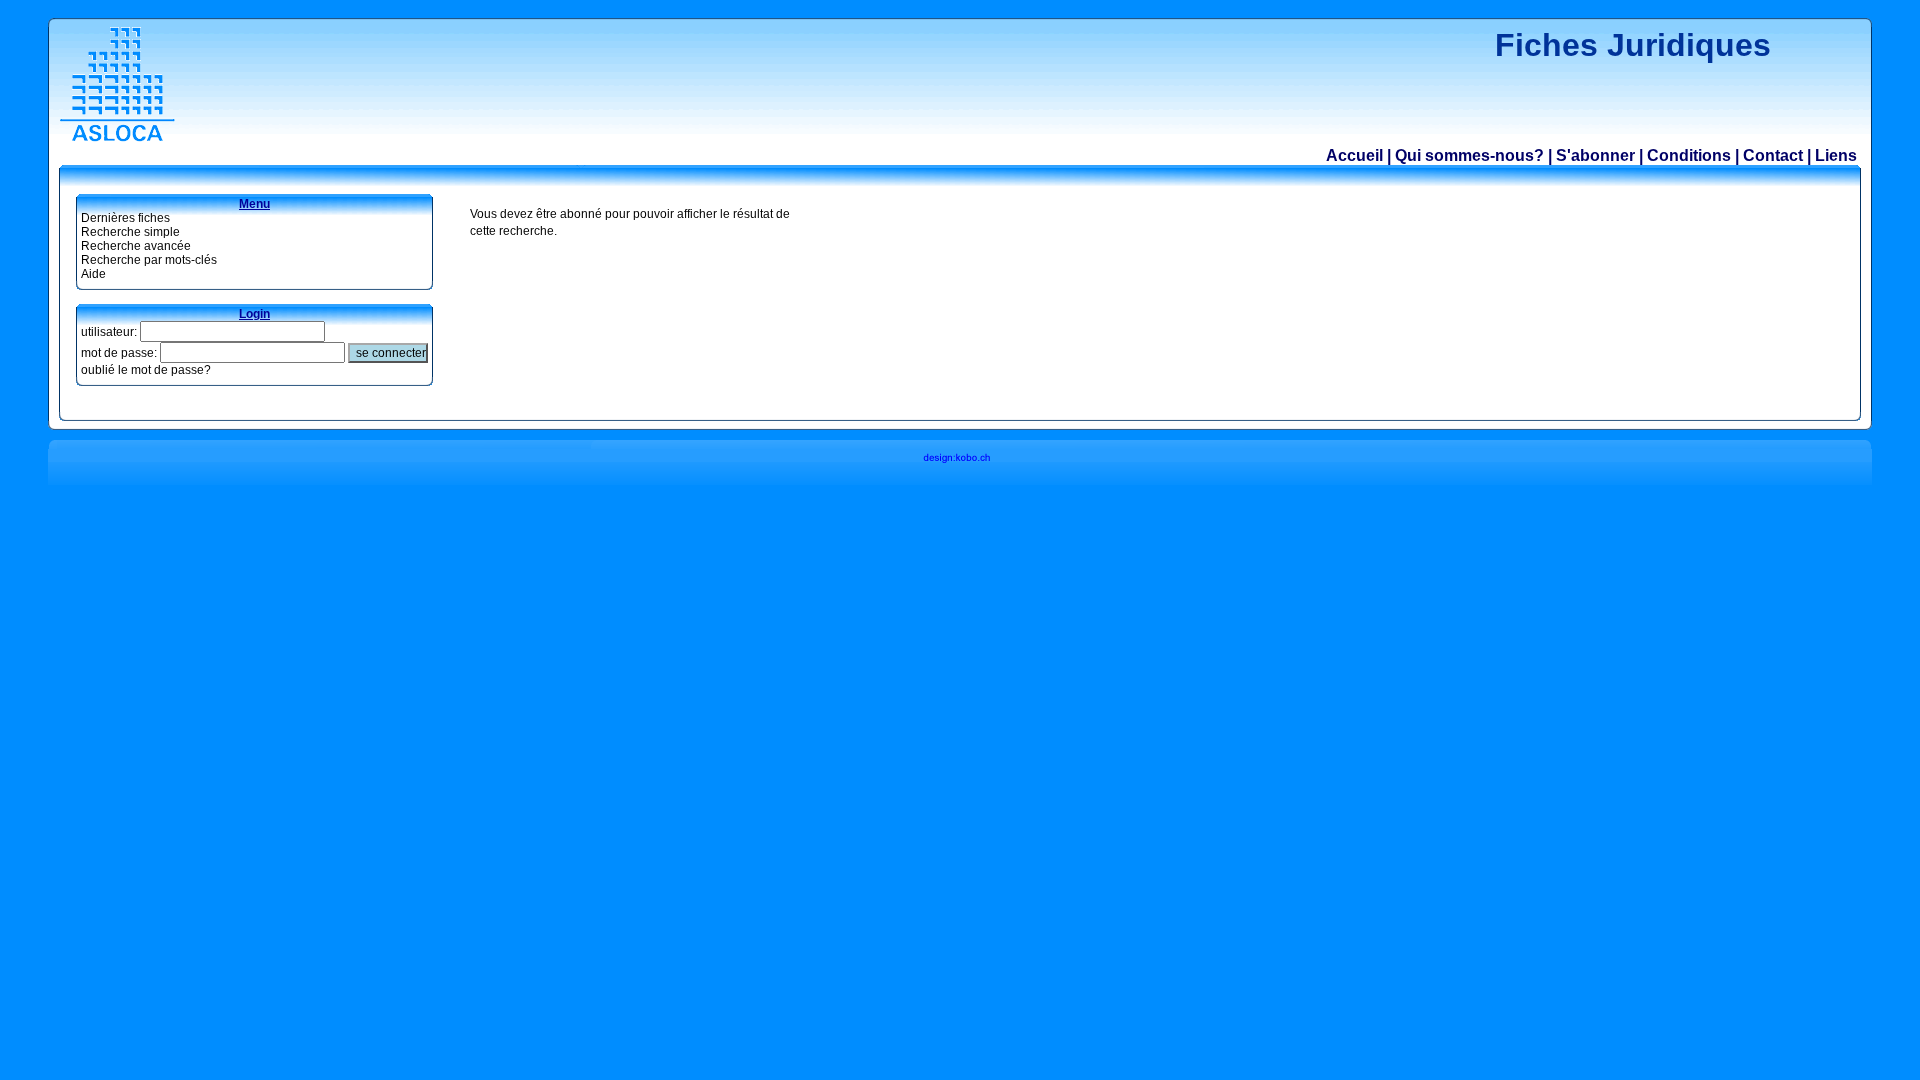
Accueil (1354, 155)
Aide (93, 274)
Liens (1836, 155)
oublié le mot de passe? (146, 370)
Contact (1773, 155)
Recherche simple (130, 232)
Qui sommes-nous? (1469, 155)
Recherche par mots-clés (149, 260)
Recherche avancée (136, 246)
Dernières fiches (125, 218)
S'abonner (1595, 155)
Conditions (1689, 155)
